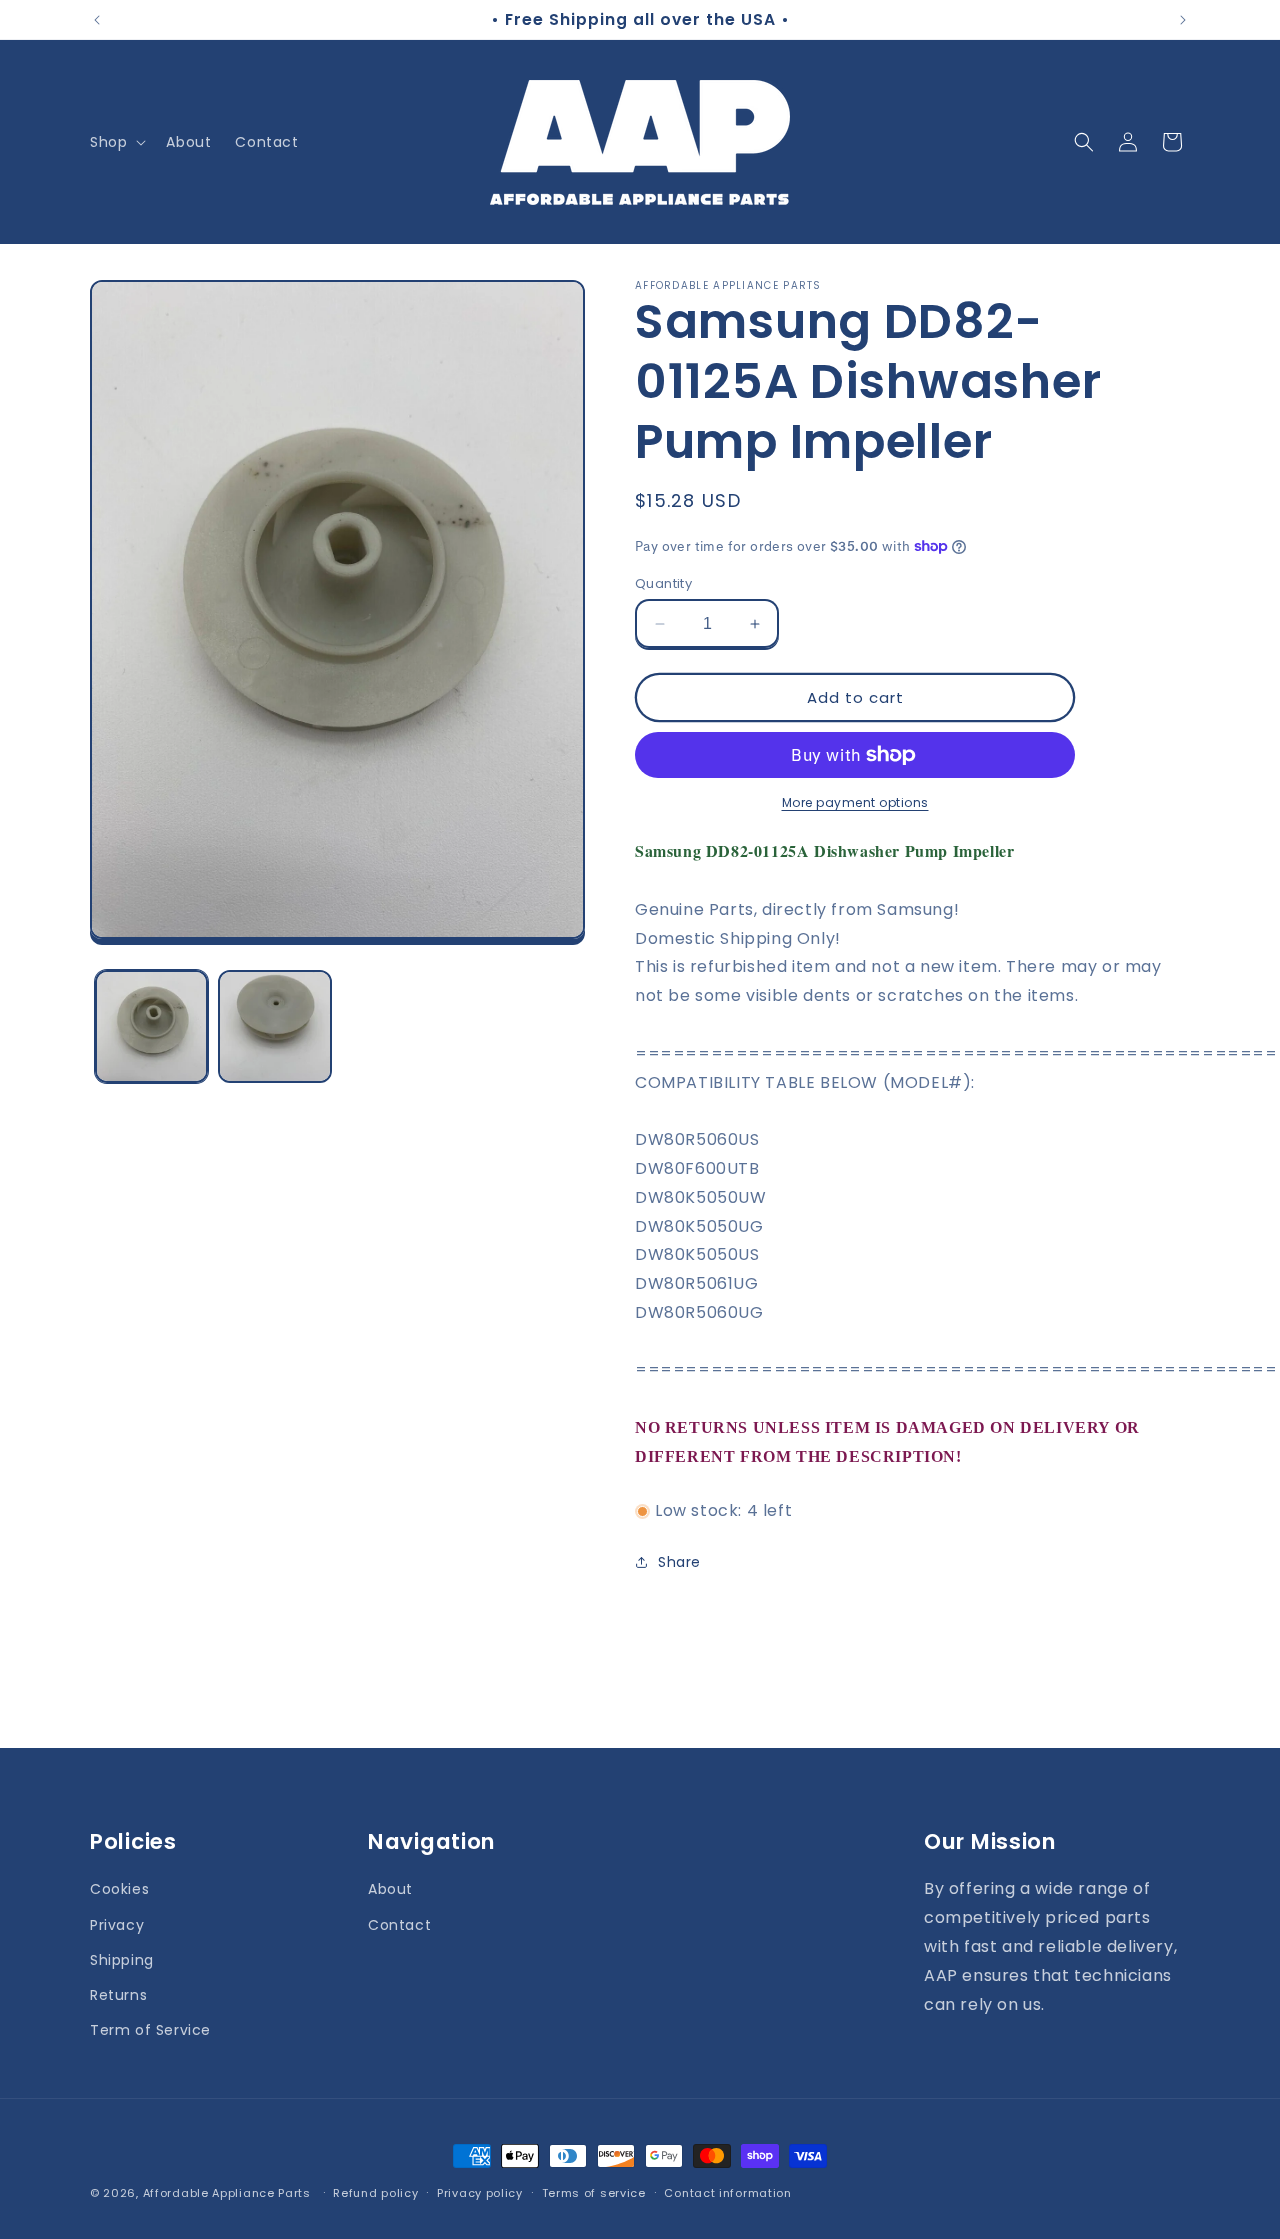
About (390, 1889)
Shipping (122, 1959)
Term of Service (150, 2029)
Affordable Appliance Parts (227, 2193)
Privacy (117, 1924)
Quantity (663, 583)
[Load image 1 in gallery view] (151, 1026)
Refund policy (375, 2192)
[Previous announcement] (97, 20)
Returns (118, 1994)
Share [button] (679, 1562)
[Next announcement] (1183, 20)
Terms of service (594, 2192)
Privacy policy (480, 2192)
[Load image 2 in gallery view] (274, 1026)
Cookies (119, 1889)
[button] (116, 142)
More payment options (855, 802)
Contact (399, 1924)
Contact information (727, 2192)
